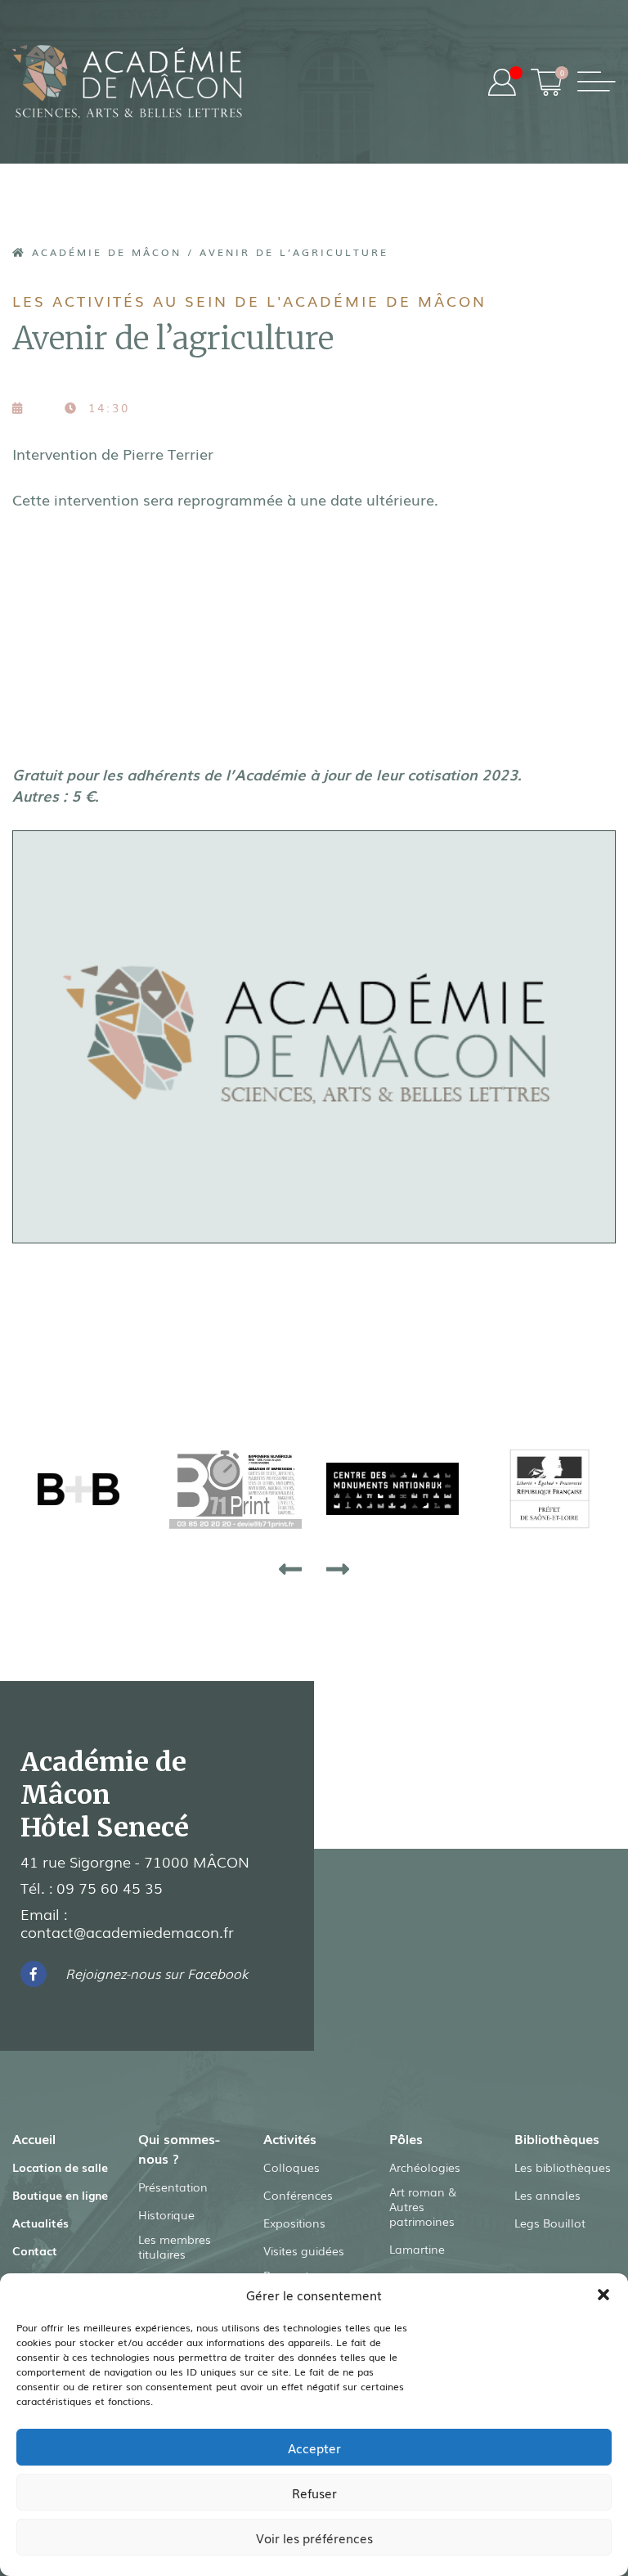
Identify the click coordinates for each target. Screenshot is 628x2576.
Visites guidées (304, 2250)
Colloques (292, 2167)
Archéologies (425, 2167)
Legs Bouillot (550, 2223)
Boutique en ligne (60, 2195)
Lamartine (417, 2249)
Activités (290, 2138)
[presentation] (290, 1568)
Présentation (173, 2187)
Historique (166, 2214)
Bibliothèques (557, 2138)
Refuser (314, 2493)
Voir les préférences (314, 2538)
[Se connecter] (502, 82)
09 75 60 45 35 (110, 1887)
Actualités (40, 2223)
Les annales (547, 2195)
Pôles (406, 2138)
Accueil (34, 2138)
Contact (35, 2250)
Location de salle (60, 2167)
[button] (603, 2295)
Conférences (298, 2195)
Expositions (294, 2223)
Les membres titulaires (175, 2246)
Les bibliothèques (563, 2167)
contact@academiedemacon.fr (127, 1931)
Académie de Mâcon (104, 252)
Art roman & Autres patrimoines (423, 2206)
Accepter (314, 2448)
